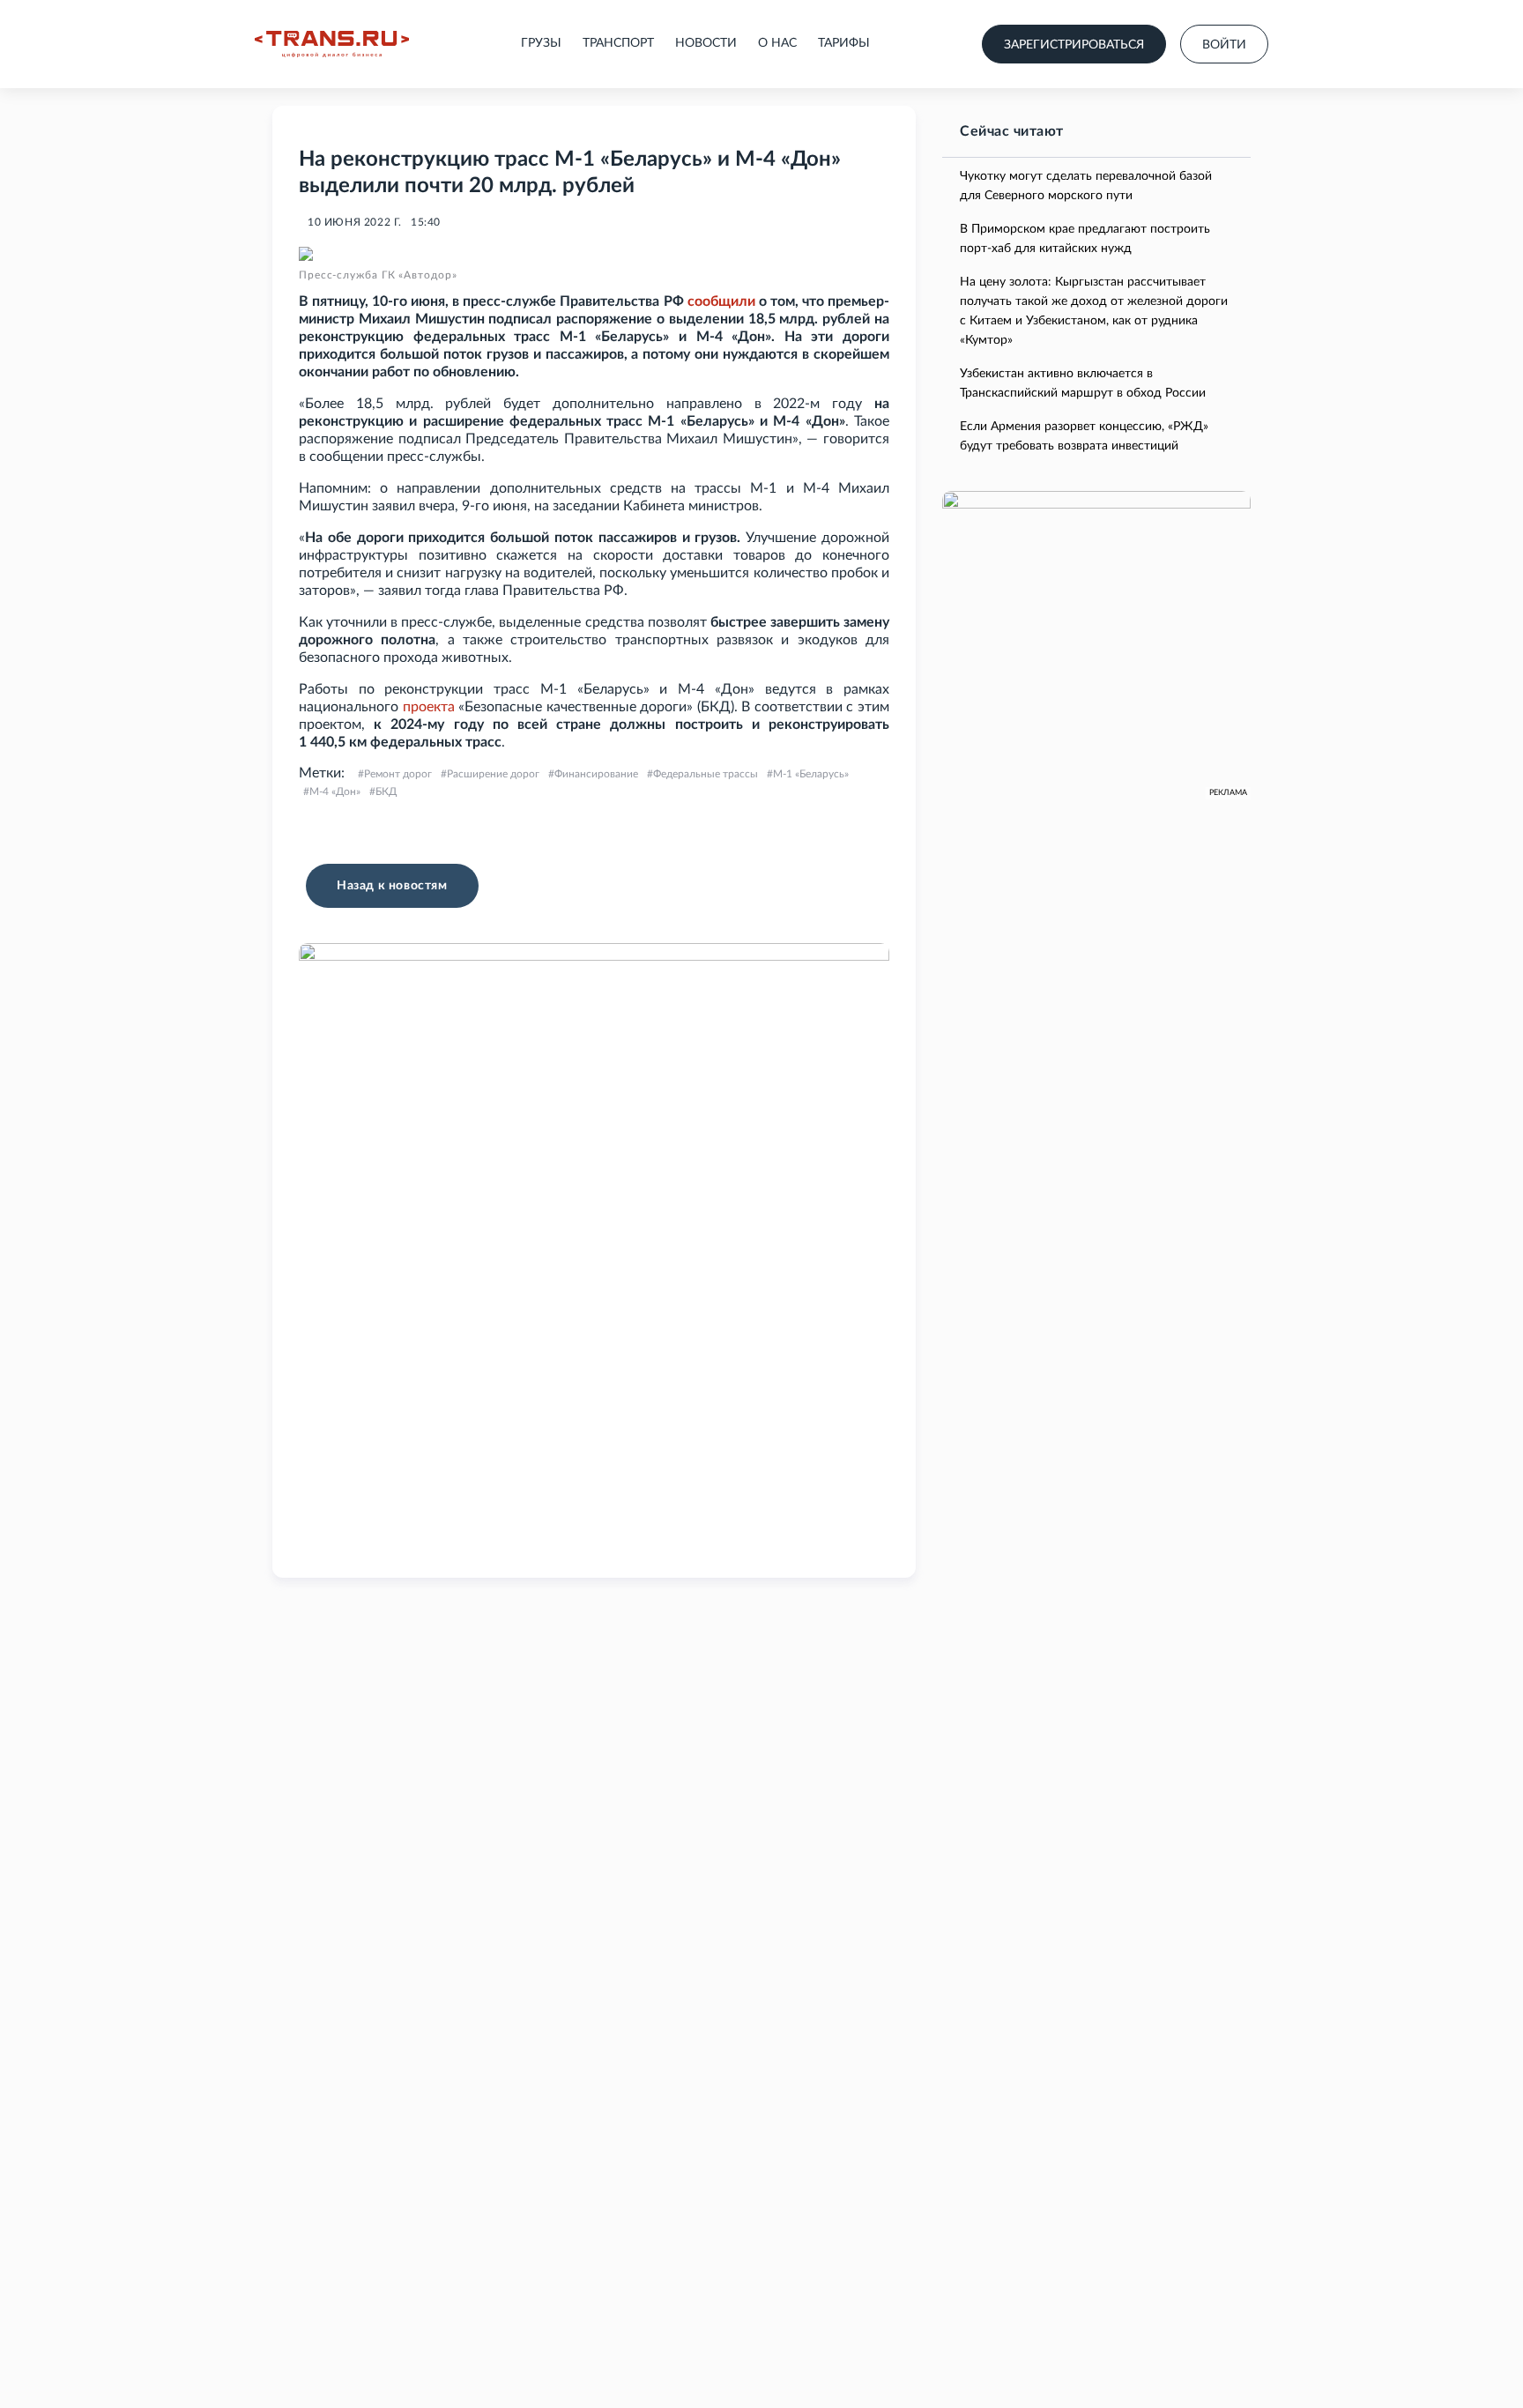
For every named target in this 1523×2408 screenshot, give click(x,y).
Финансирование (596, 774)
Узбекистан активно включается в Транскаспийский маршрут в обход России (1083, 383)
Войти (1224, 45)
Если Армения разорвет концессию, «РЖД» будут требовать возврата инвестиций (1084, 436)
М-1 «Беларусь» (811, 774)
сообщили (721, 301)
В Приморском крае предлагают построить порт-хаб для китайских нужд (1085, 239)
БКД (386, 792)
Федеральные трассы (706, 774)
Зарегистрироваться (1074, 45)
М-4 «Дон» (335, 792)
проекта (429, 707)
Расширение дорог (493, 774)
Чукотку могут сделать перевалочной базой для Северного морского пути (1086, 186)
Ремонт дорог (398, 774)
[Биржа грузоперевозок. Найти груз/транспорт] (332, 44)
